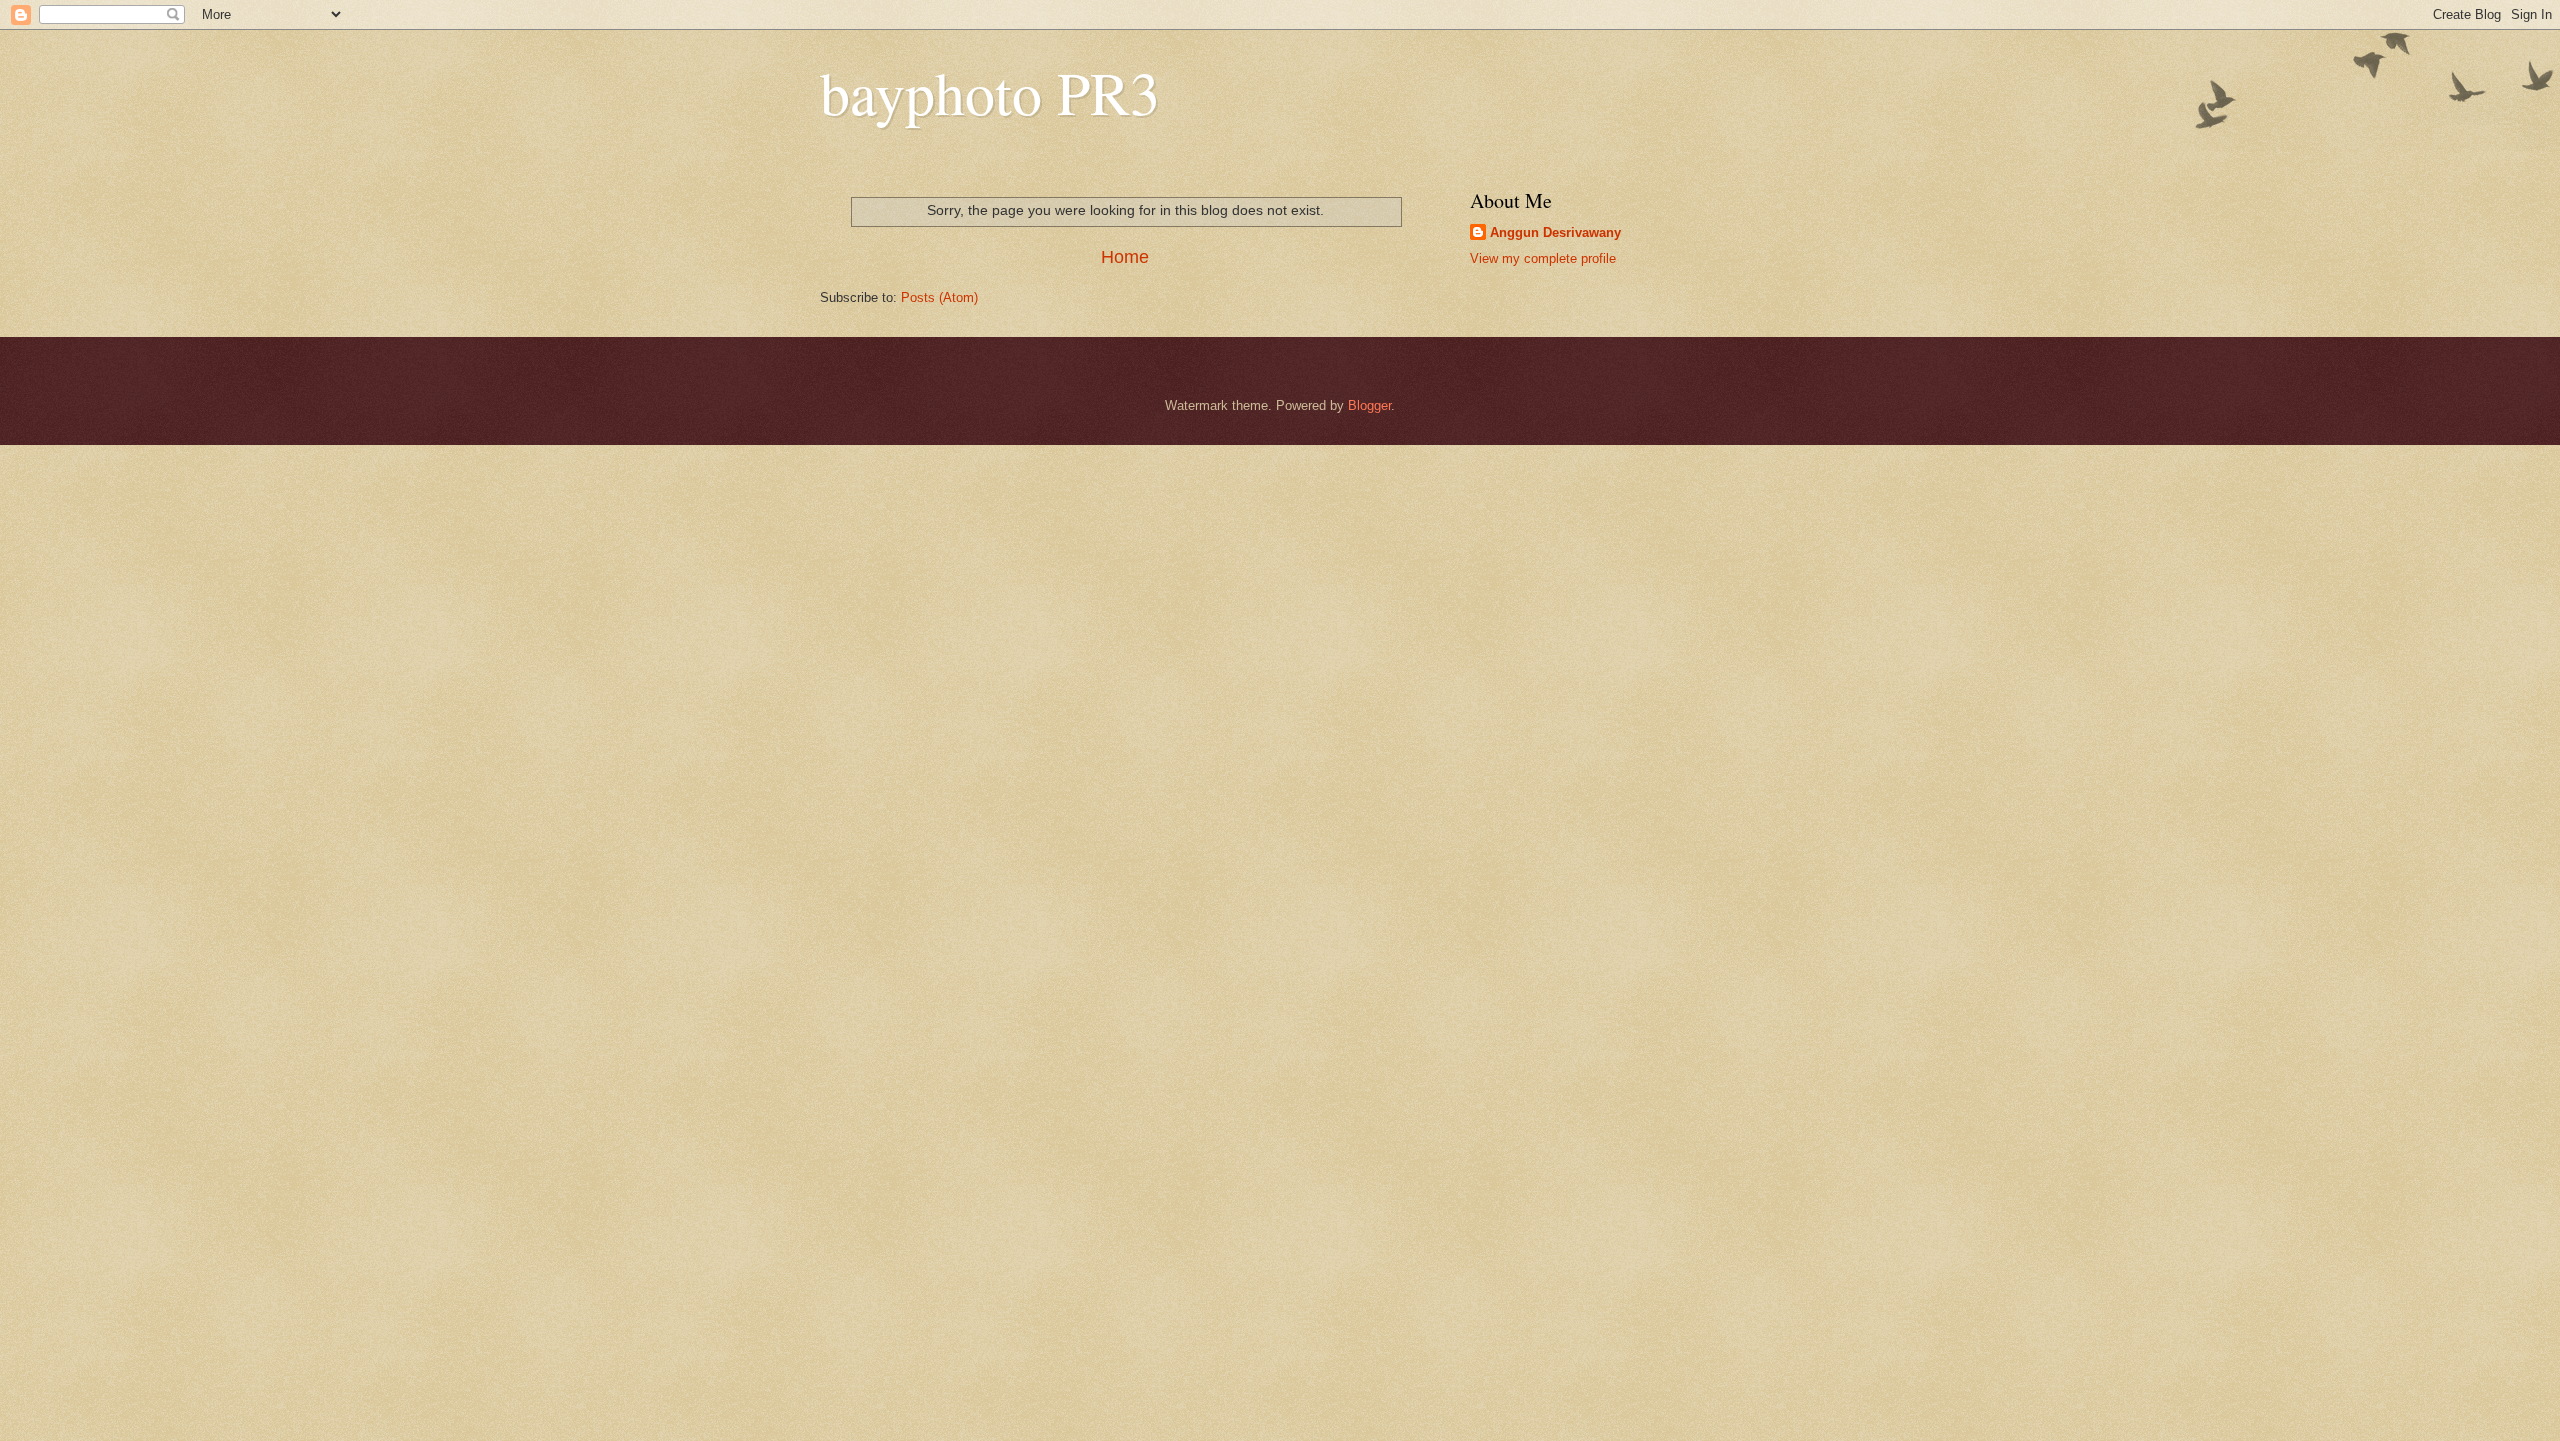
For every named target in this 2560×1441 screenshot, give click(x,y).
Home (1125, 257)
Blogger (1369, 405)
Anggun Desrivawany (1555, 232)
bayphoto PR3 (990, 92)
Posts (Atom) (939, 297)
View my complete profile (1543, 258)
